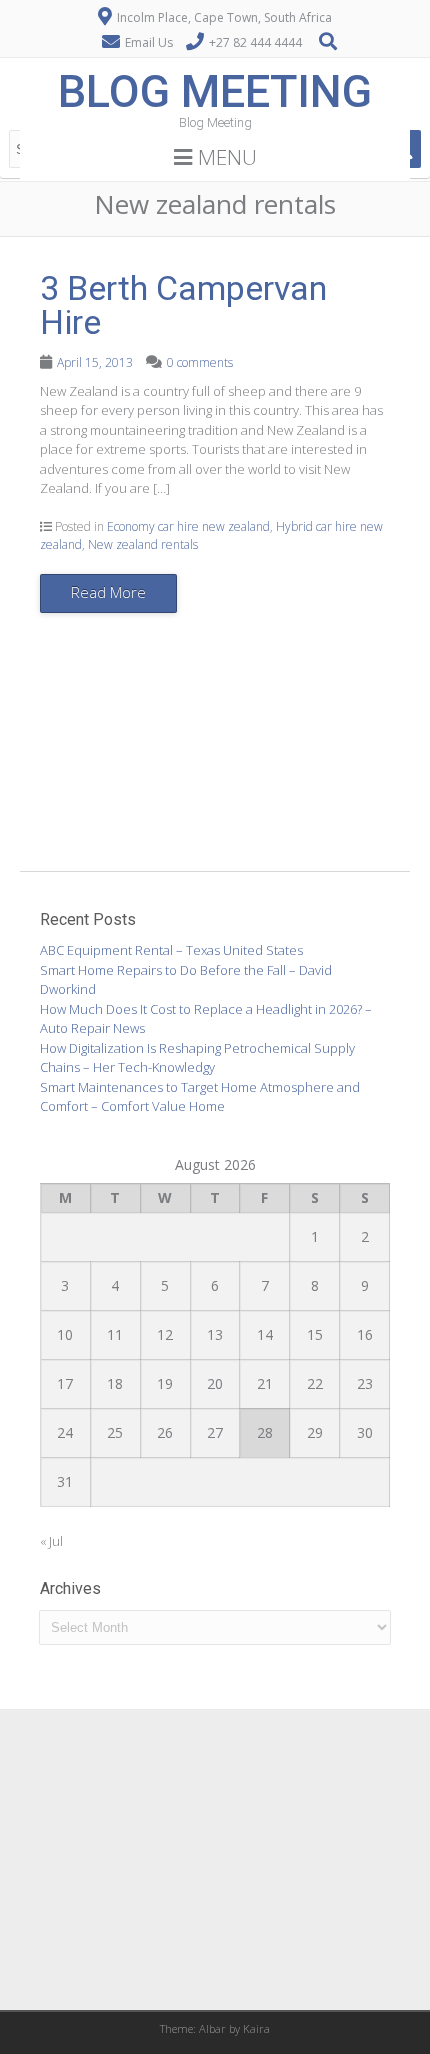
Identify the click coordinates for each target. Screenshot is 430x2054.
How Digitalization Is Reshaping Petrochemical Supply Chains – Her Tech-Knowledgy (197, 1058)
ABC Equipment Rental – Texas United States (171, 950)
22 (315, 1383)
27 (215, 1432)
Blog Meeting (215, 91)
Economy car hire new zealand (188, 526)
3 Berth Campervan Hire (183, 305)
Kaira (256, 2028)
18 (115, 1383)
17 (65, 1383)
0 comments (200, 362)
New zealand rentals (143, 544)
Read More (108, 592)
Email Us (149, 42)
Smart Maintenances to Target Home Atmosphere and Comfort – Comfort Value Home (200, 1097)
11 (115, 1334)
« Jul (51, 1541)
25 (115, 1432)
